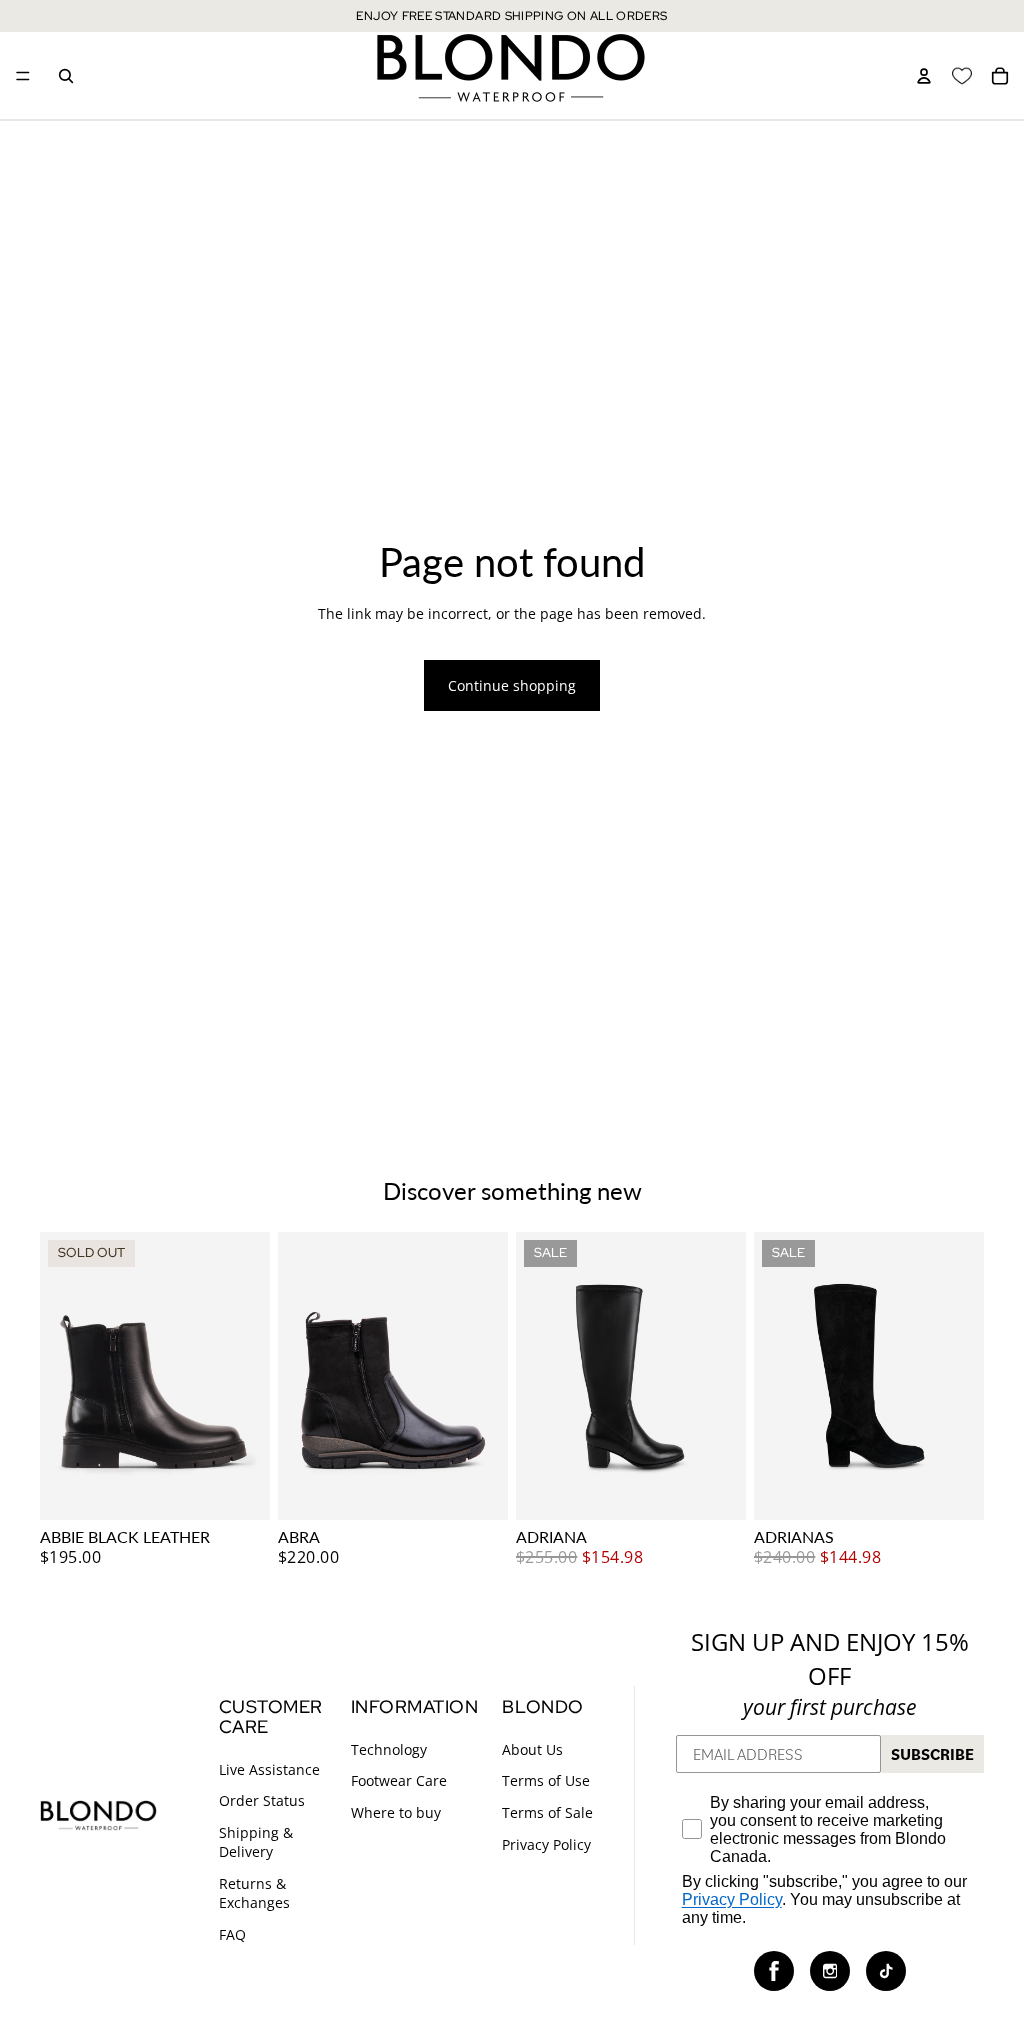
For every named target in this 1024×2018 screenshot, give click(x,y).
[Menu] (23, 76)
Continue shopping (512, 685)
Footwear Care (399, 1780)
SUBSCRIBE (932, 1754)
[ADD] (477, 1489)
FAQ (232, 1934)
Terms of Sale (547, 1812)
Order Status (262, 1800)
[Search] (66, 76)
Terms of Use (546, 1780)
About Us (532, 1749)
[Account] (924, 76)
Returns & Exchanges (254, 1893)
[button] (774, 1971)
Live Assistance (269, 1769)
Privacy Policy (546, 1844)
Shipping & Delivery (256, 1842)
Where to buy (396, 1812)
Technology (389, 1749)
